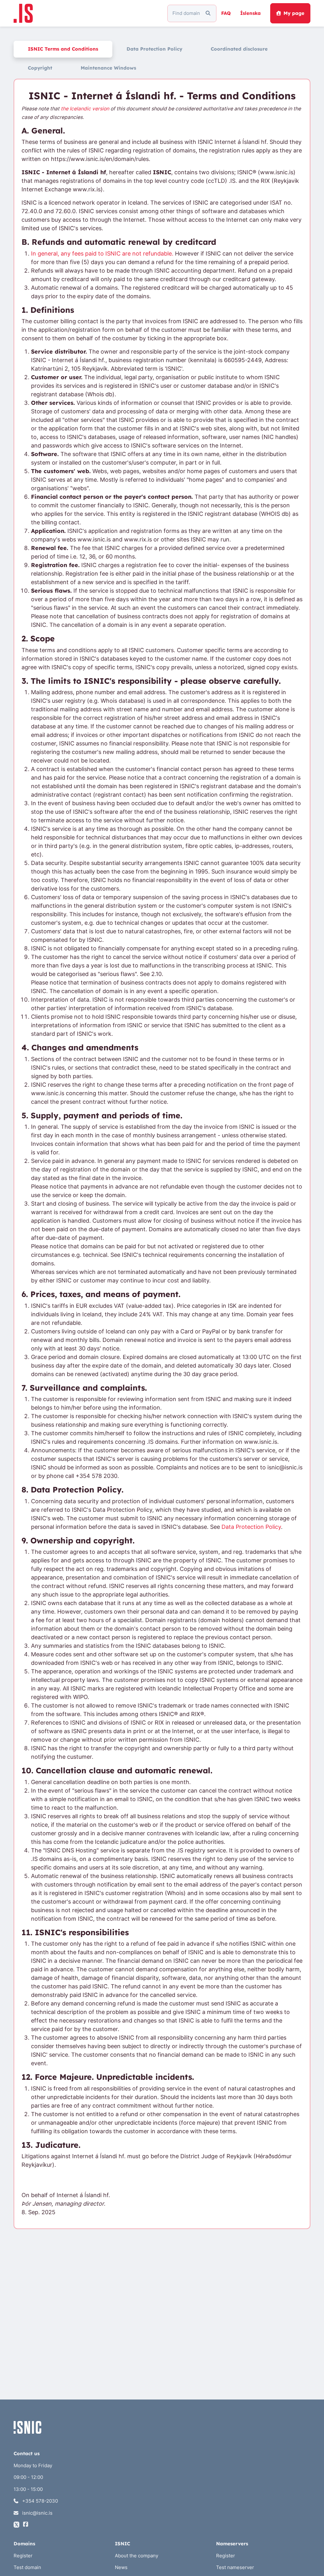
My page (294, 13)
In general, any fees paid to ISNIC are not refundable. (102, 253)
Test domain (27, 2567)
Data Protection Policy (154, 49)
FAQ (226, 13)
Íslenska (250, 13)
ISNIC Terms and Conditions (63, 49)
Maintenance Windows (108, 68)
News (121, 2567)
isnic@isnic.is (37, 2513)
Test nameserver (235, 2567)
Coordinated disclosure (239, 49)
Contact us (27, 2453)
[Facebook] (26, 2525)
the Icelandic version (85, 109)
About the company (137, 2556)
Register (23, 2556)
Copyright (40, 68)
